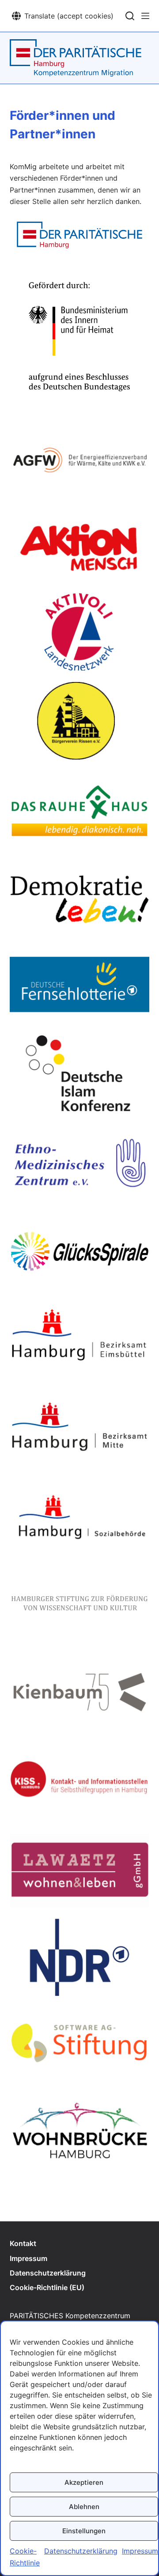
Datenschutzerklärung (81, 2551)
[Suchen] (130, 16)
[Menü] (145, 16)
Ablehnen (84, 2507)
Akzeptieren (84, 2482)
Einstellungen (84, 2531)
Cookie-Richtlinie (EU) (47, 2287)
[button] (63, 16)
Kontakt (23, 2243)
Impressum (140, 2551)
